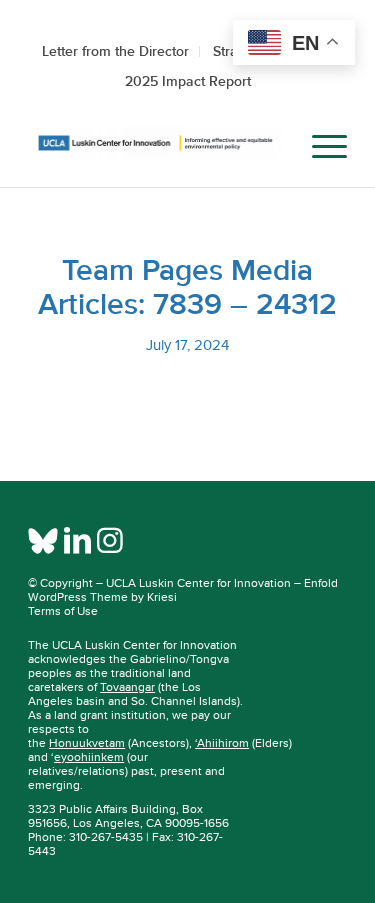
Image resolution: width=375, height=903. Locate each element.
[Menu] (319, 147)
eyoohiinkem (89, 757)
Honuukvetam (87, 743)
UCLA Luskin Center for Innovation (198, 583)
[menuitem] (272, 147)
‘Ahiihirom (222, 743)
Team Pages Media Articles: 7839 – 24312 (187, 287)
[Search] (272, 147)
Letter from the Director (115, 51)
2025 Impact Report (188, 81)
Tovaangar (127, 687)
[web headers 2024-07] (155, 147)
